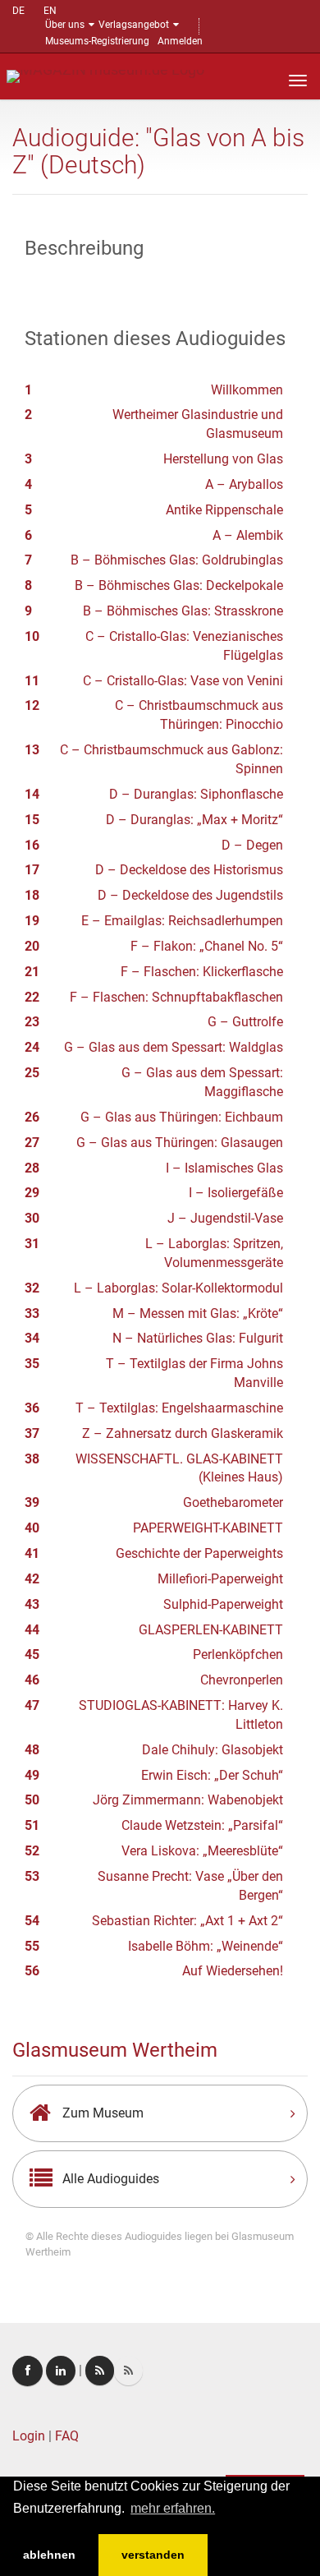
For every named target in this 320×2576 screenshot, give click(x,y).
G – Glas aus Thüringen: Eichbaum (182, 1117)
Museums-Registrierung (97, 41)
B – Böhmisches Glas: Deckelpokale (179, 585)
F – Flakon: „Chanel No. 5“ (207, 946)
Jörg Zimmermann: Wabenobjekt (188, 1800)
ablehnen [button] (49, 2555)
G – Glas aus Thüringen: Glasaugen (180, 1143)
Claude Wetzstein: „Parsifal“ (202, 1825)
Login (29, 2436)
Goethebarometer (233, 1502)
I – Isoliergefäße (236, 1193)
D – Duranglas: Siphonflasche (196, 794)
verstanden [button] (153, 2555)
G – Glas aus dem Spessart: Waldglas (174, 1047)
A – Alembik (248, 535)
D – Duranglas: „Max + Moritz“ (194, 820)
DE (18, 11)
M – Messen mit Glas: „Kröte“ (198, 1313)
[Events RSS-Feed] (100, 2371)
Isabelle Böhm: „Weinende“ (206, 1946)
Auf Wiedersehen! (233, 1971)
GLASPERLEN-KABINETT (211, 1630)
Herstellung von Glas (223, 459)
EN (50, 11)
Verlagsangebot (134, 25)
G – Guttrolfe (245, 1022)
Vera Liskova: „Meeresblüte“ (202, 1851)
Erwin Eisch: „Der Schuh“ (212, 1775)
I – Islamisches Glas (224, 1168)
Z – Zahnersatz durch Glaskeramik (183, 1433)
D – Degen (252, 845)
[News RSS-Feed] (128, 2371)
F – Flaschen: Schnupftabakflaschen (176, 997)
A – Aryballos (244, 484)
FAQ (67, 2436)
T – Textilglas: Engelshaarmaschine (179, 1408)
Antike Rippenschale (224, 510)
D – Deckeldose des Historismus (189, 870)
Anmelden (180, 41)
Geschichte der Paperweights (199, 1553)
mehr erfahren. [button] (173, 2508)
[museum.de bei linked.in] (61, 2371)
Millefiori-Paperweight (220, 1579)
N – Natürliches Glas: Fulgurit (198, 1338)
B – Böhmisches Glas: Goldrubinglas (177, 560)
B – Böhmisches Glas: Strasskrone (183, 611)
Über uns (65, 25)
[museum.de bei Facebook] (27, 2371)
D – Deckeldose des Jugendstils (190, 895)
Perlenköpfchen (238, 1654)
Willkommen (247, 390)
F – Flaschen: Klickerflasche (202, 972)
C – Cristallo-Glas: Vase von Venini (183, 681)
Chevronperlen (242, 1680)
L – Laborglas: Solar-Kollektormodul (178, 1288)
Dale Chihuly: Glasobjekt (213, 1750)
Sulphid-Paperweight (223, 1604)
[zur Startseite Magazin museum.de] (105, 75)
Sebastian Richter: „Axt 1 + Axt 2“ (187, 1921)
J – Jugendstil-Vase (225, 1218)
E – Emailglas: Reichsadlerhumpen (182, 921)
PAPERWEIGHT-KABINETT (208, 1528)
